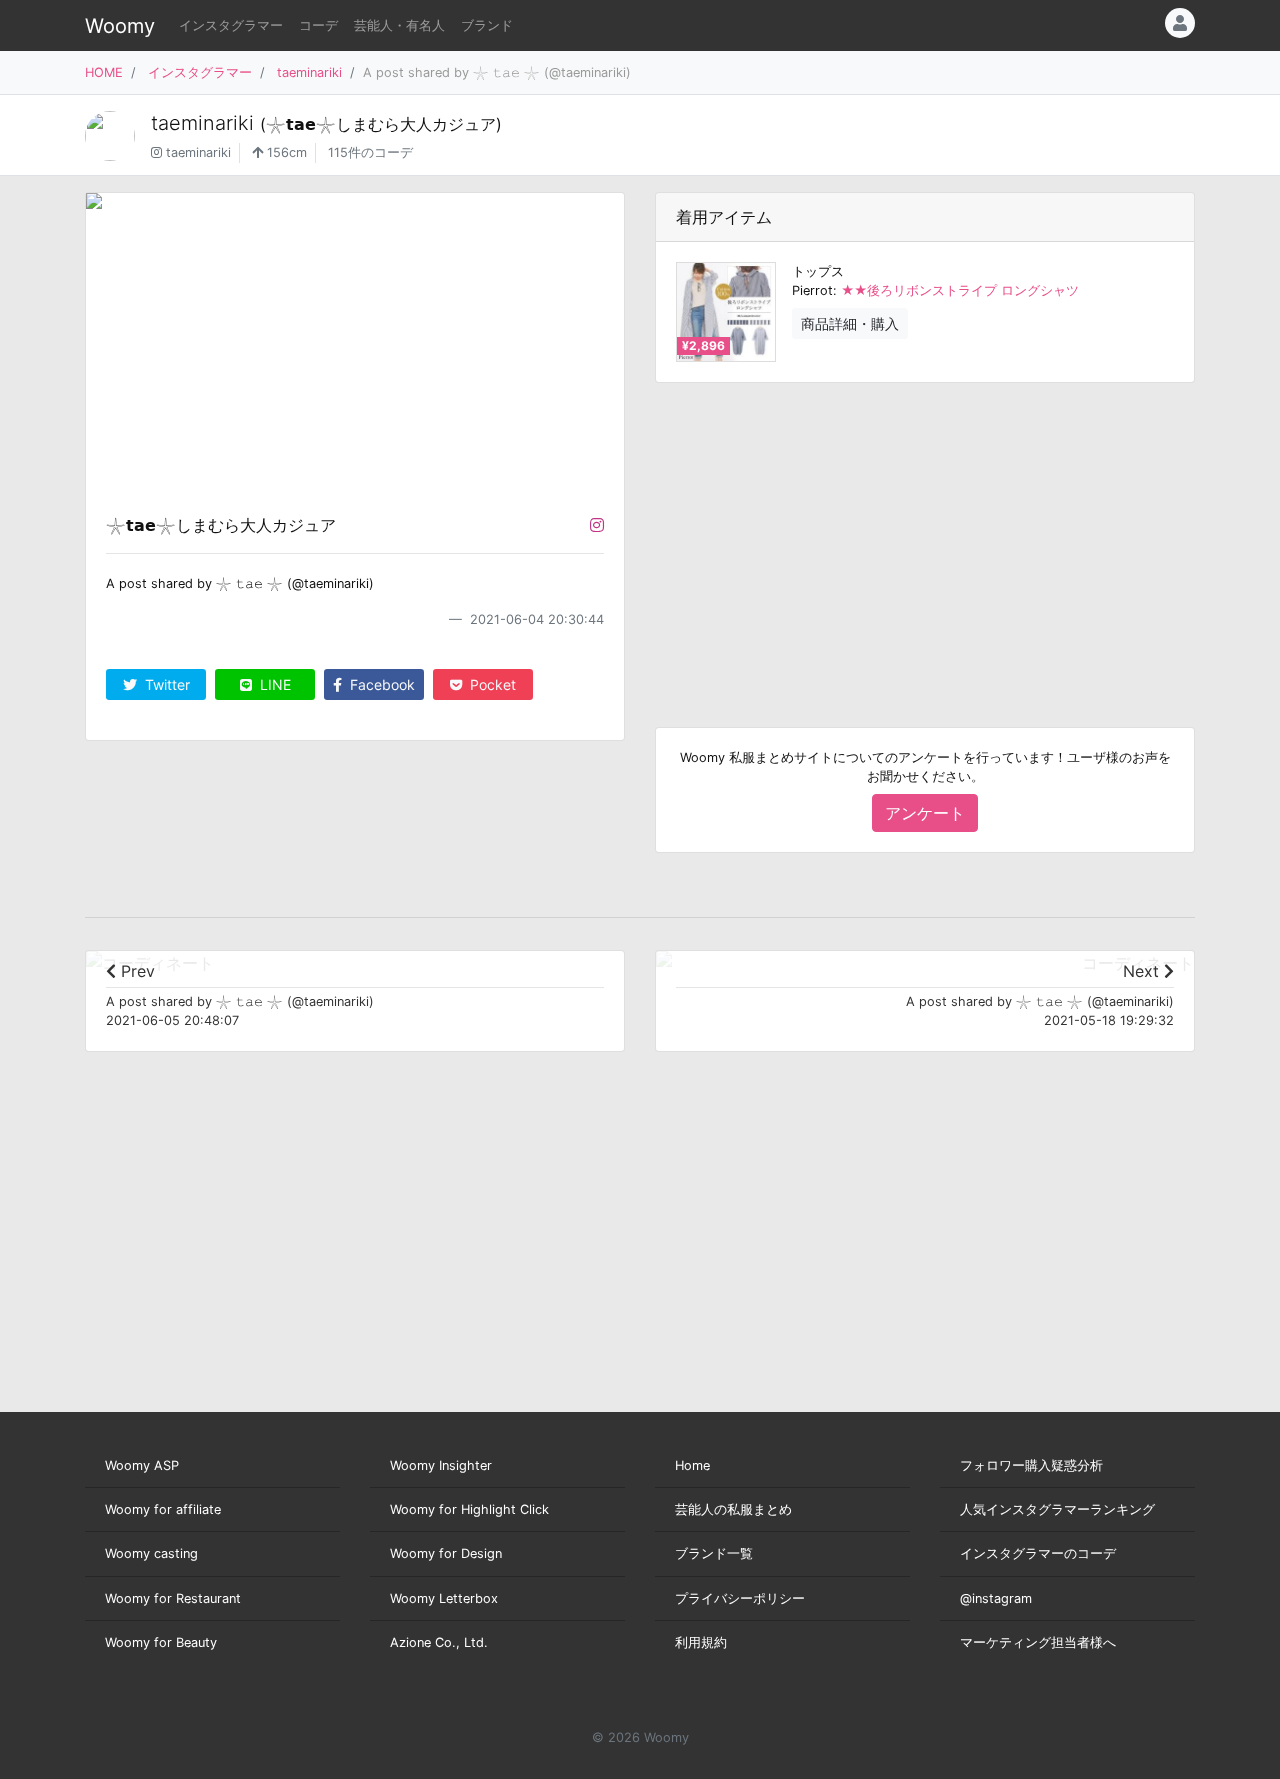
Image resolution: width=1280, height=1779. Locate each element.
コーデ (318, 25)
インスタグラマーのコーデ (1038, 1553)
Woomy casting (151, 1553)
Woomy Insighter (441, 1465)
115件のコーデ (370, 152)
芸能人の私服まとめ (733, 1509)
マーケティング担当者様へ (1038, 1642)
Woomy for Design (446, 1553)
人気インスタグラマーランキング (1057, 1509)
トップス (818, 271)
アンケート (925, 813)
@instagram (996, 1598)
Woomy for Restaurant (173, 1598)
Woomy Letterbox (444, 1598)
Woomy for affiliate (163, 1509)
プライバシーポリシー (740, 1598)
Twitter (165, 684)
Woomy (120, 26)
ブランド (487, 25)
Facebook (380, 684)
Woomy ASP (142, 1465)
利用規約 (701, 1642)
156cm (285, 152)
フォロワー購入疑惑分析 (1031, 1465)
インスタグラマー (231, 25)
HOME (104, 72)
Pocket (491, 684)
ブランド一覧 (714, 1553)
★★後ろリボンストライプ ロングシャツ (960, 290)
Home (692, 1465)
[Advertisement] (925, 539)
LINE (273, 684)
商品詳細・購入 (850, 323)
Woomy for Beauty (161, 1642)
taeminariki (309, 72)
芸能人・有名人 (399, 25)
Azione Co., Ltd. (439, 1642)
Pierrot (812, 290)
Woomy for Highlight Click (469, 1509)
